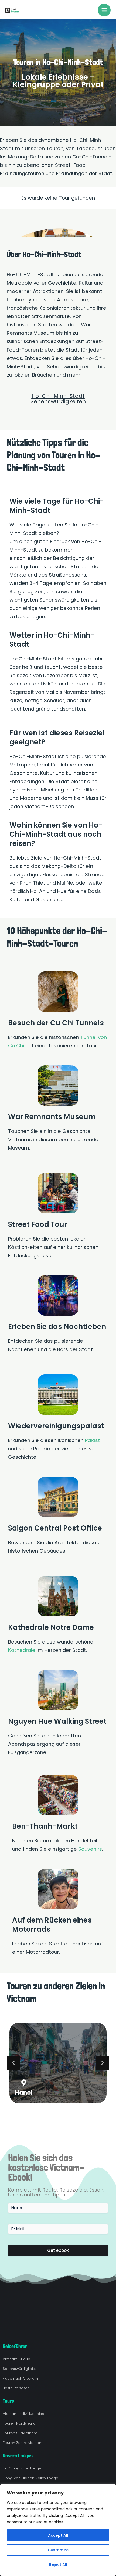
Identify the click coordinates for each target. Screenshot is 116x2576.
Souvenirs (90, 1849)
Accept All (58, 2535)
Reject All (58, 2564)
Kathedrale (22, 1650)
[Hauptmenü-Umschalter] (104, 10)
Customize (58, 2550)
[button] (103, 2063)
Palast (93, 1440)
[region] (58, 2530)
